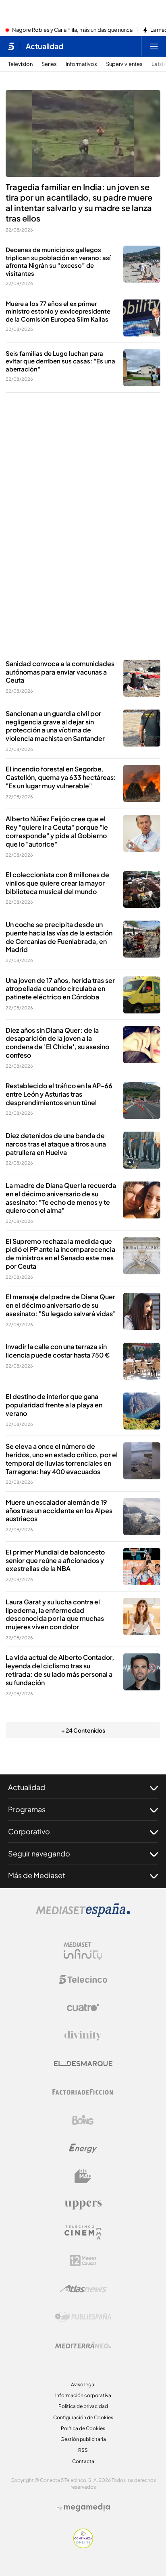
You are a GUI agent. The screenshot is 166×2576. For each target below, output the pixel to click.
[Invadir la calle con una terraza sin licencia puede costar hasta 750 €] (142, 1361)
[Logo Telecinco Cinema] (83, 2232)
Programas (27, 1809)
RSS (83, 2450)
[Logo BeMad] (83, 2176)
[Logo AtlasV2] (83, 2289)
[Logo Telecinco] (83, 1979)
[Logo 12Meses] (83, 2261)
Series (49, 64)
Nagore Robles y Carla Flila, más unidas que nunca (72, 30)
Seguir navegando (39, 1853)
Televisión (20, 64)
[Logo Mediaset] (83, 1915)
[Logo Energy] (83, 2148)
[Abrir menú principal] (154, 46)
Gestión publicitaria (83, 2439)
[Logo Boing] (83, 2120)
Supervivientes (124, 64)
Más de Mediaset (37, 1875)
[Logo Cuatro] (83, 2008)
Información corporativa (83, 2395)
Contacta (83, 2461)
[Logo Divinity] (83, 2036)
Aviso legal (83, 2384)
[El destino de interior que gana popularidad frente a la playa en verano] (142, 1411)
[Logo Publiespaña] (83, 2317)
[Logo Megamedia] (87, 2507)
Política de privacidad (83, 2406)
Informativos (81, 64)
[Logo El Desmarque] (83, 2064)
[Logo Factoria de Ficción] (83, 2092)
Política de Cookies (83, 2428)
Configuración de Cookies (83, 2417)
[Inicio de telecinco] (11, 46)
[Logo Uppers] (83, 2205)
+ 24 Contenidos (83, 1730)
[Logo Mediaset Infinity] (83, 1951)
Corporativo (29, 1831)
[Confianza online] (83, 2546)
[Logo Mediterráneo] (83, 2345)
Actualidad (45, 46)
